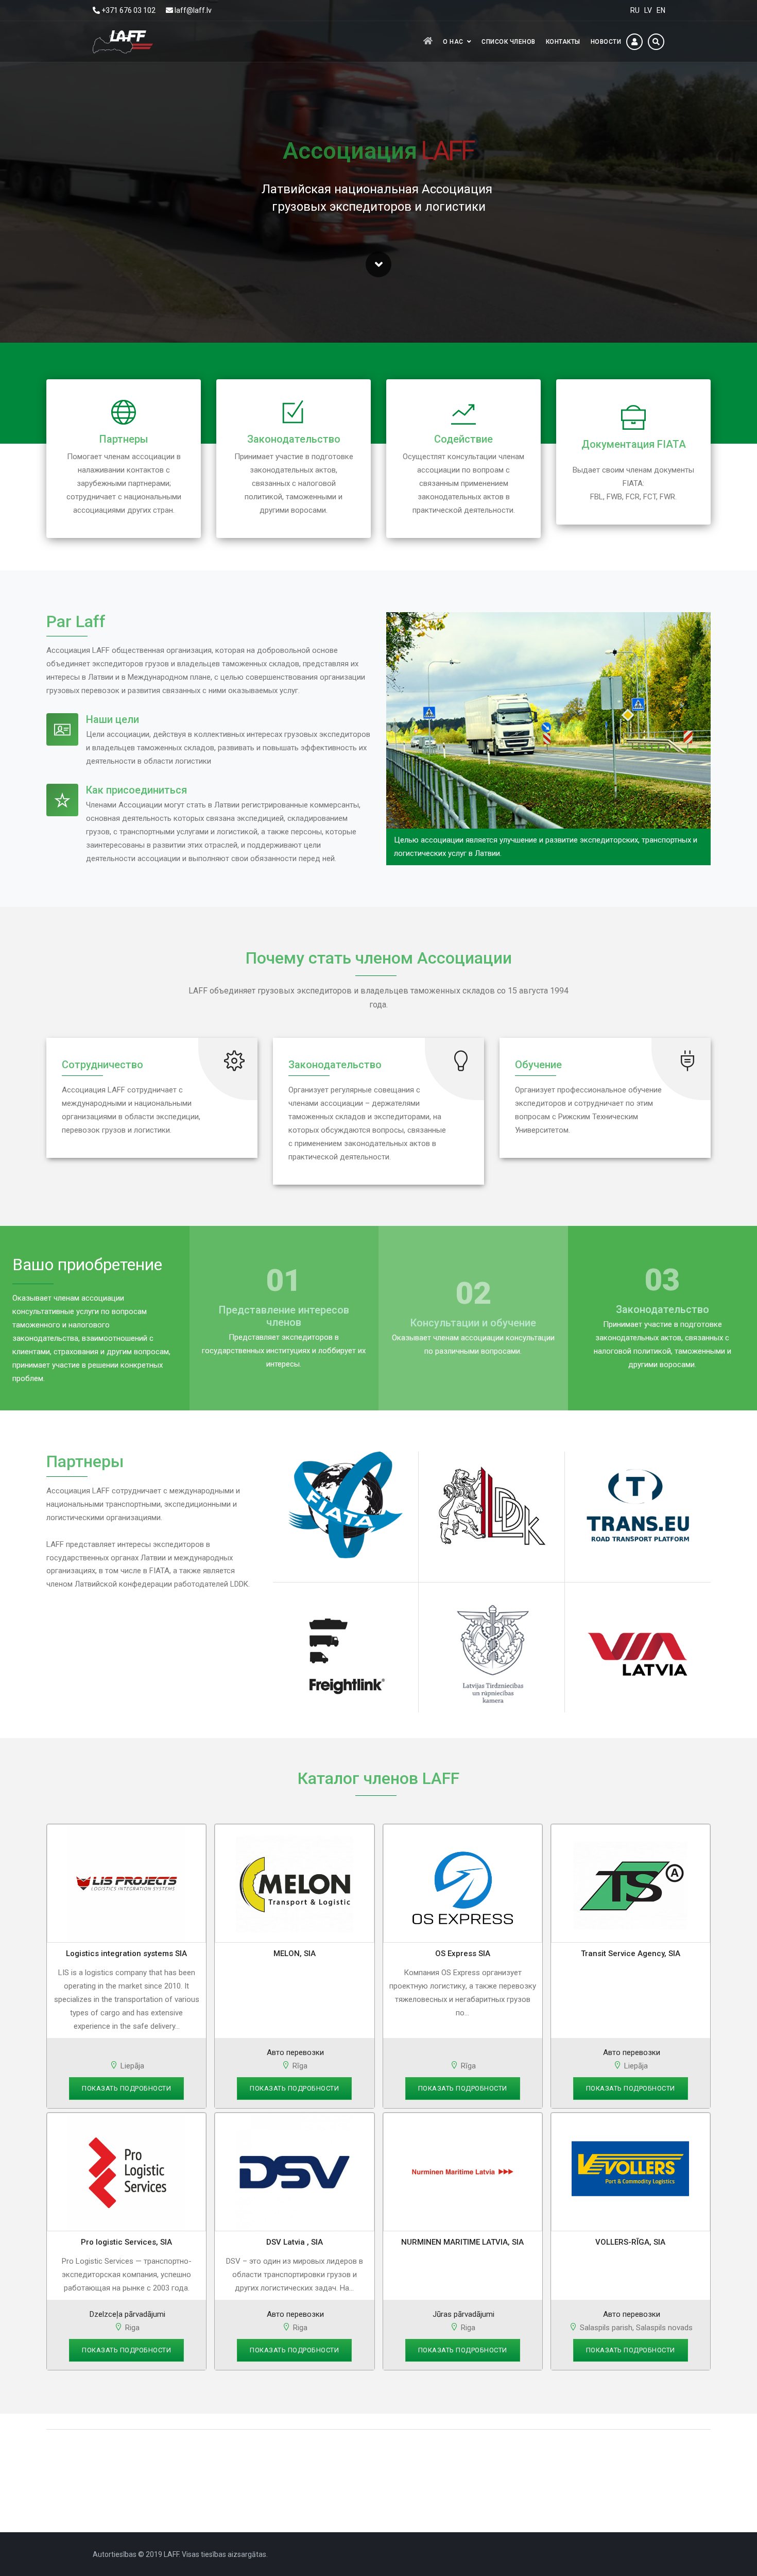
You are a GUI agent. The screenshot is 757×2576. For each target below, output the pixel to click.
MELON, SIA (295, 1954)
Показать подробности (126, 2088)
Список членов (509, 42)
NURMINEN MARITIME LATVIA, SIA (462, 2242)
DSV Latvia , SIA (295, 2242)
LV (648, 10)
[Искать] (656, 42)
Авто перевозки (294, 2052)
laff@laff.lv (193, 10)
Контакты (563, 42)
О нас (453, 42)
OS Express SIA (463, 1954)
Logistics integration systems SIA (126, 1954)
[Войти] (634, 42)
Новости (606, 42)
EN (661, 10)
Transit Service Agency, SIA (631, 1954)
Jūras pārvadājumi (462, 2314)
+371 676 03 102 (128, 10)
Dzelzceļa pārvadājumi (126, 2314)
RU (635, 10)
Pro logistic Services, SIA (126, 2242)
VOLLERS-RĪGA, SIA (630, 2242)
